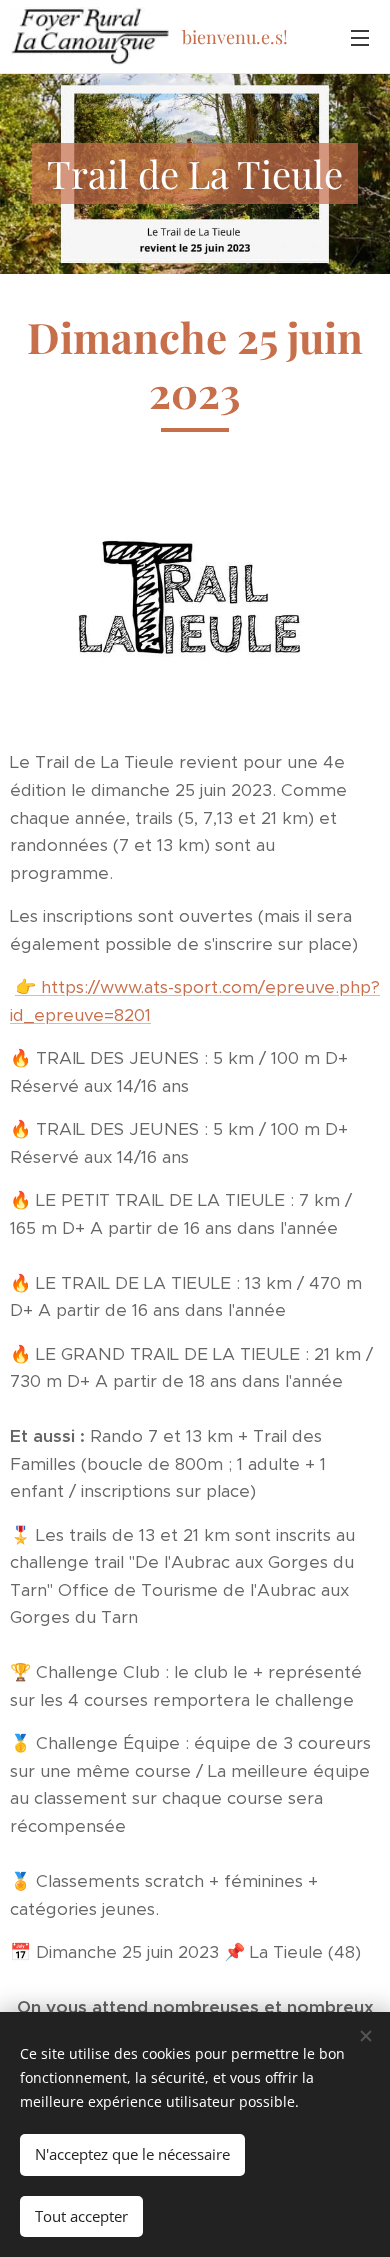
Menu (360, 37)
